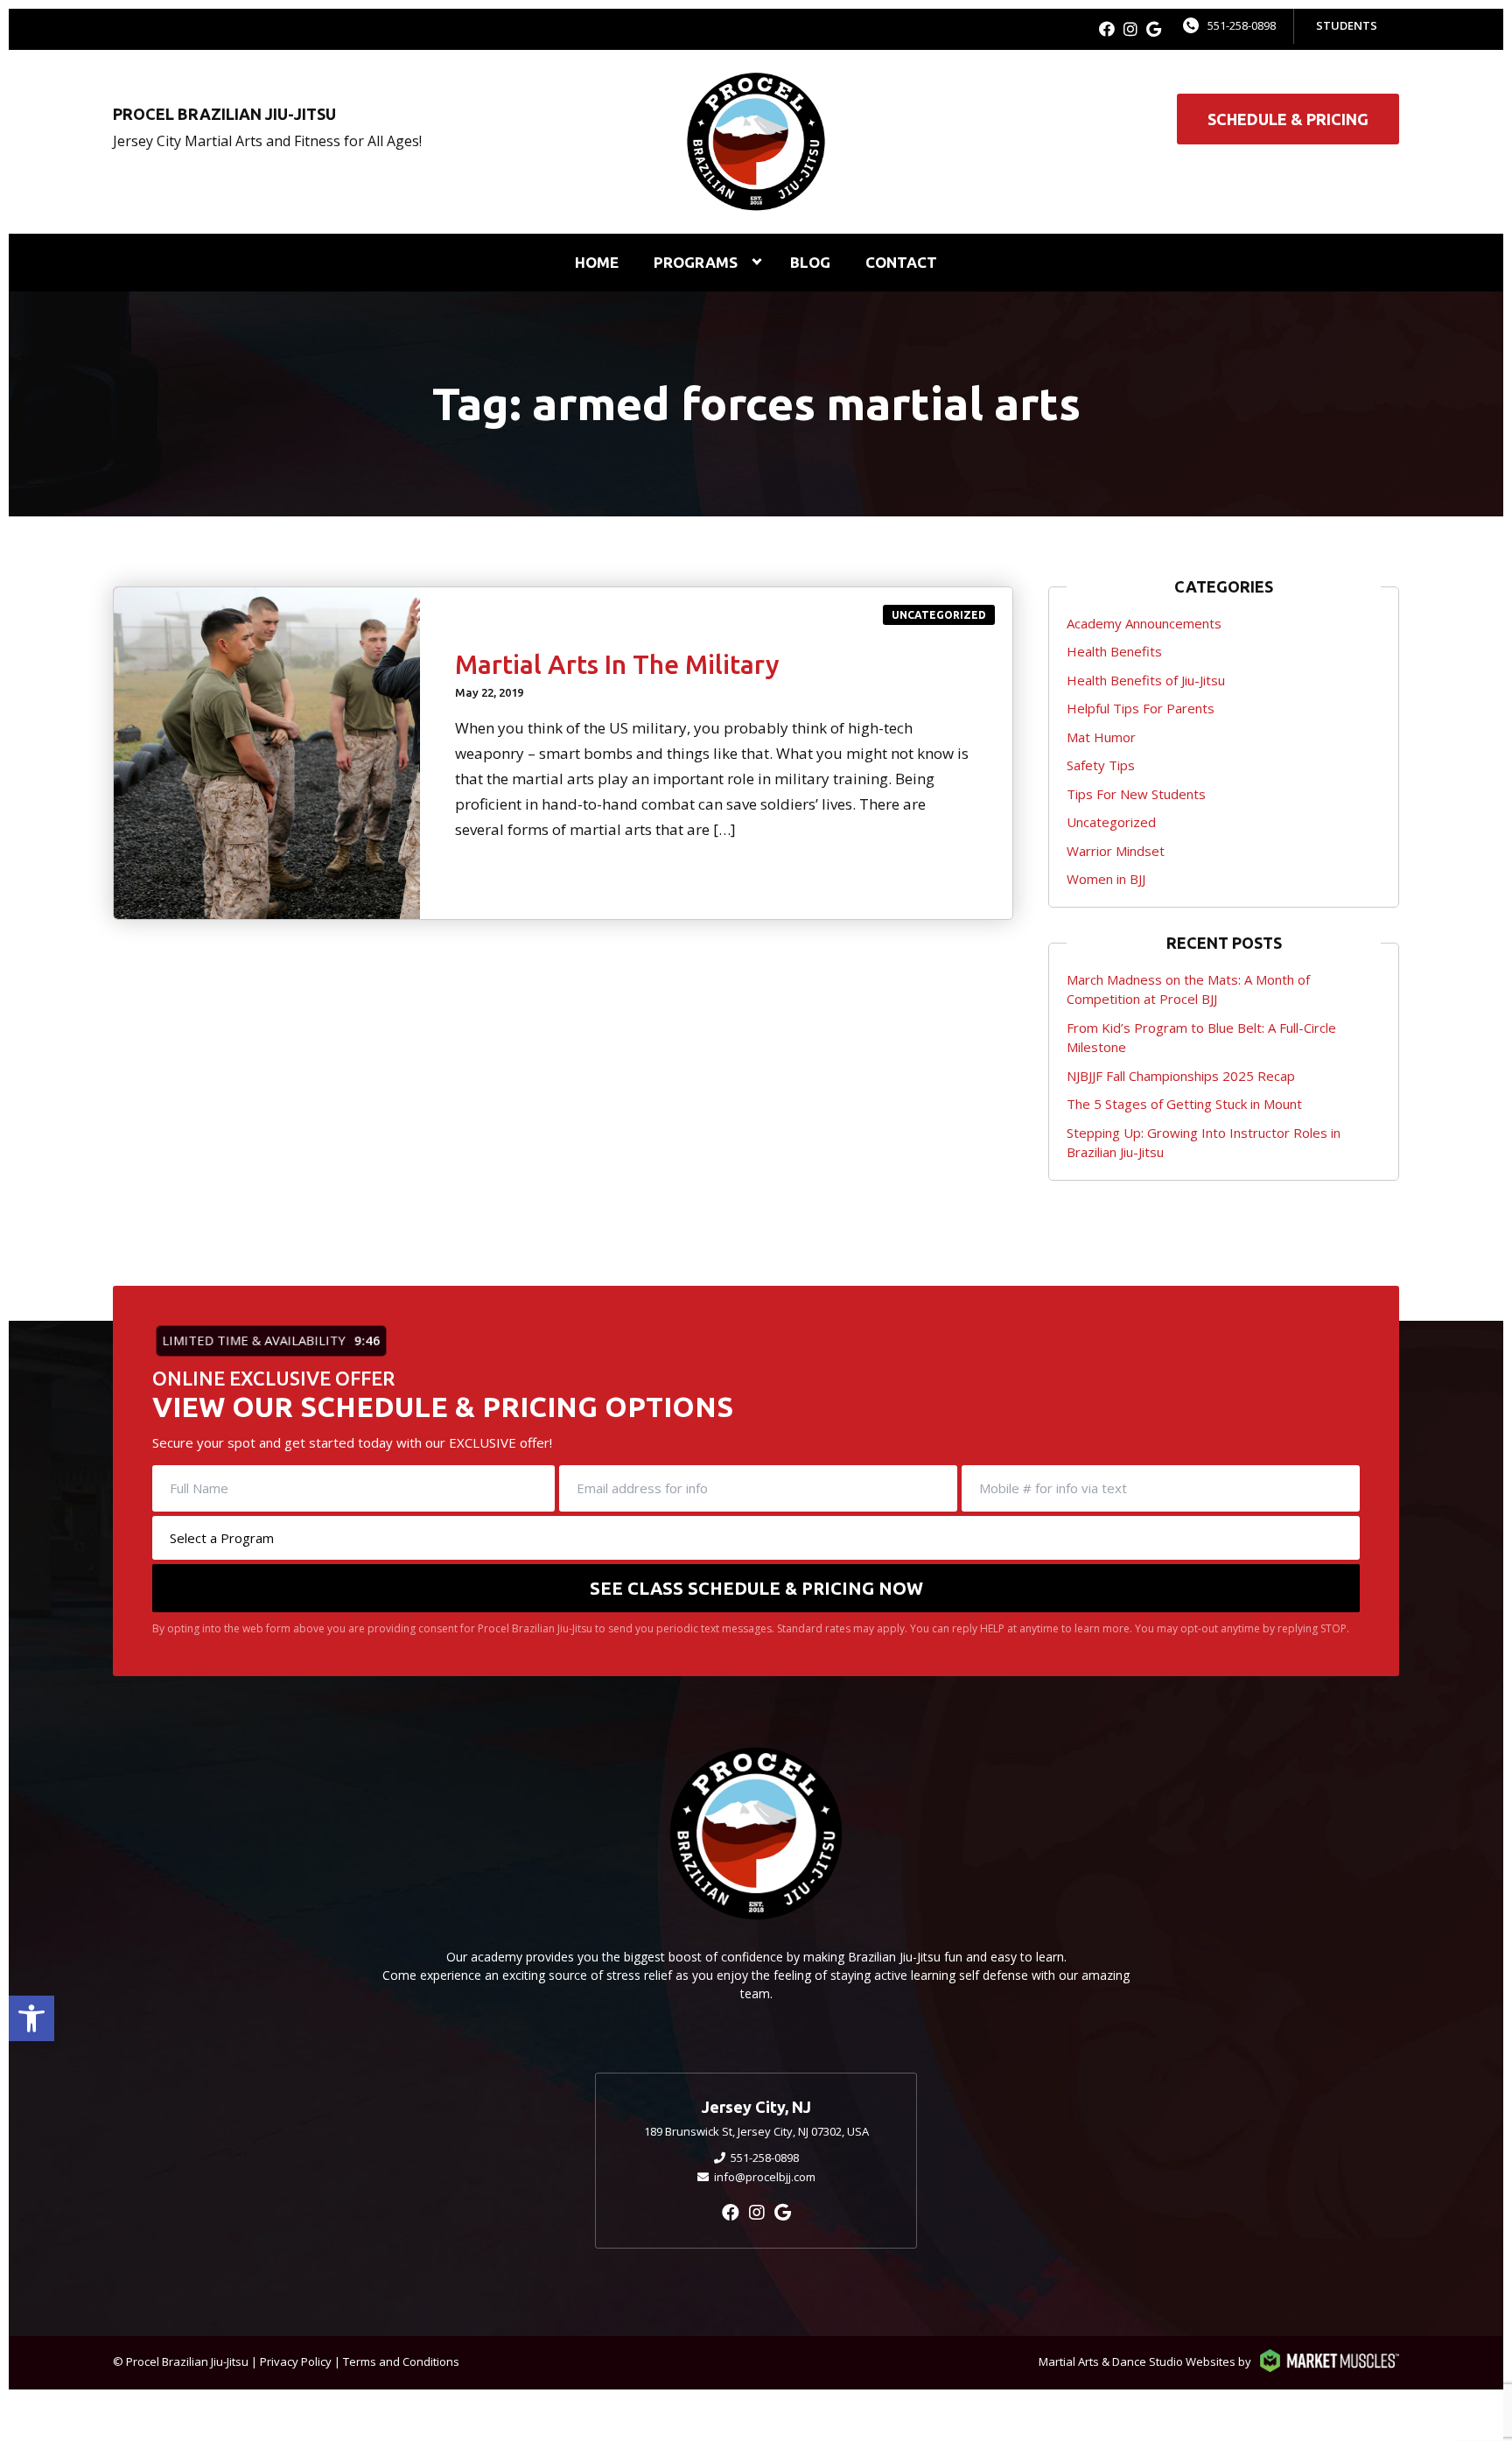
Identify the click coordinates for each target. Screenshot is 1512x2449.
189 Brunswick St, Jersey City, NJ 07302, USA (756, 2131)
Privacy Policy (296, 2361)
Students (1347, 25)
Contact (901, 262)
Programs (696, 262)
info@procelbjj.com (765, 2177)
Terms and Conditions (401, 2361)
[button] (31, 2018)
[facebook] (1107, 29)
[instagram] (1130, 29)
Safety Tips (1101, 765)
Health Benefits (1114, 651)
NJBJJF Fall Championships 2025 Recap (1181, 1076)
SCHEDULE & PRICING (1288, 119)
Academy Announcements (1144, 623)
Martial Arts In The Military (617, 664)
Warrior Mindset (1116, 851)
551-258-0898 (1242, 25)
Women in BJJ (1106, 879)
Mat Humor (1101, 737)
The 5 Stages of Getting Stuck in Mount (1184, 1104)
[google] (1154, 29)
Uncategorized (939, 615)
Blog (810, 262)
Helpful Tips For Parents (1141, 708)
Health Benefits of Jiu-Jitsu (1146, 680)
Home (597, 262)
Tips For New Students (1136, 794)
